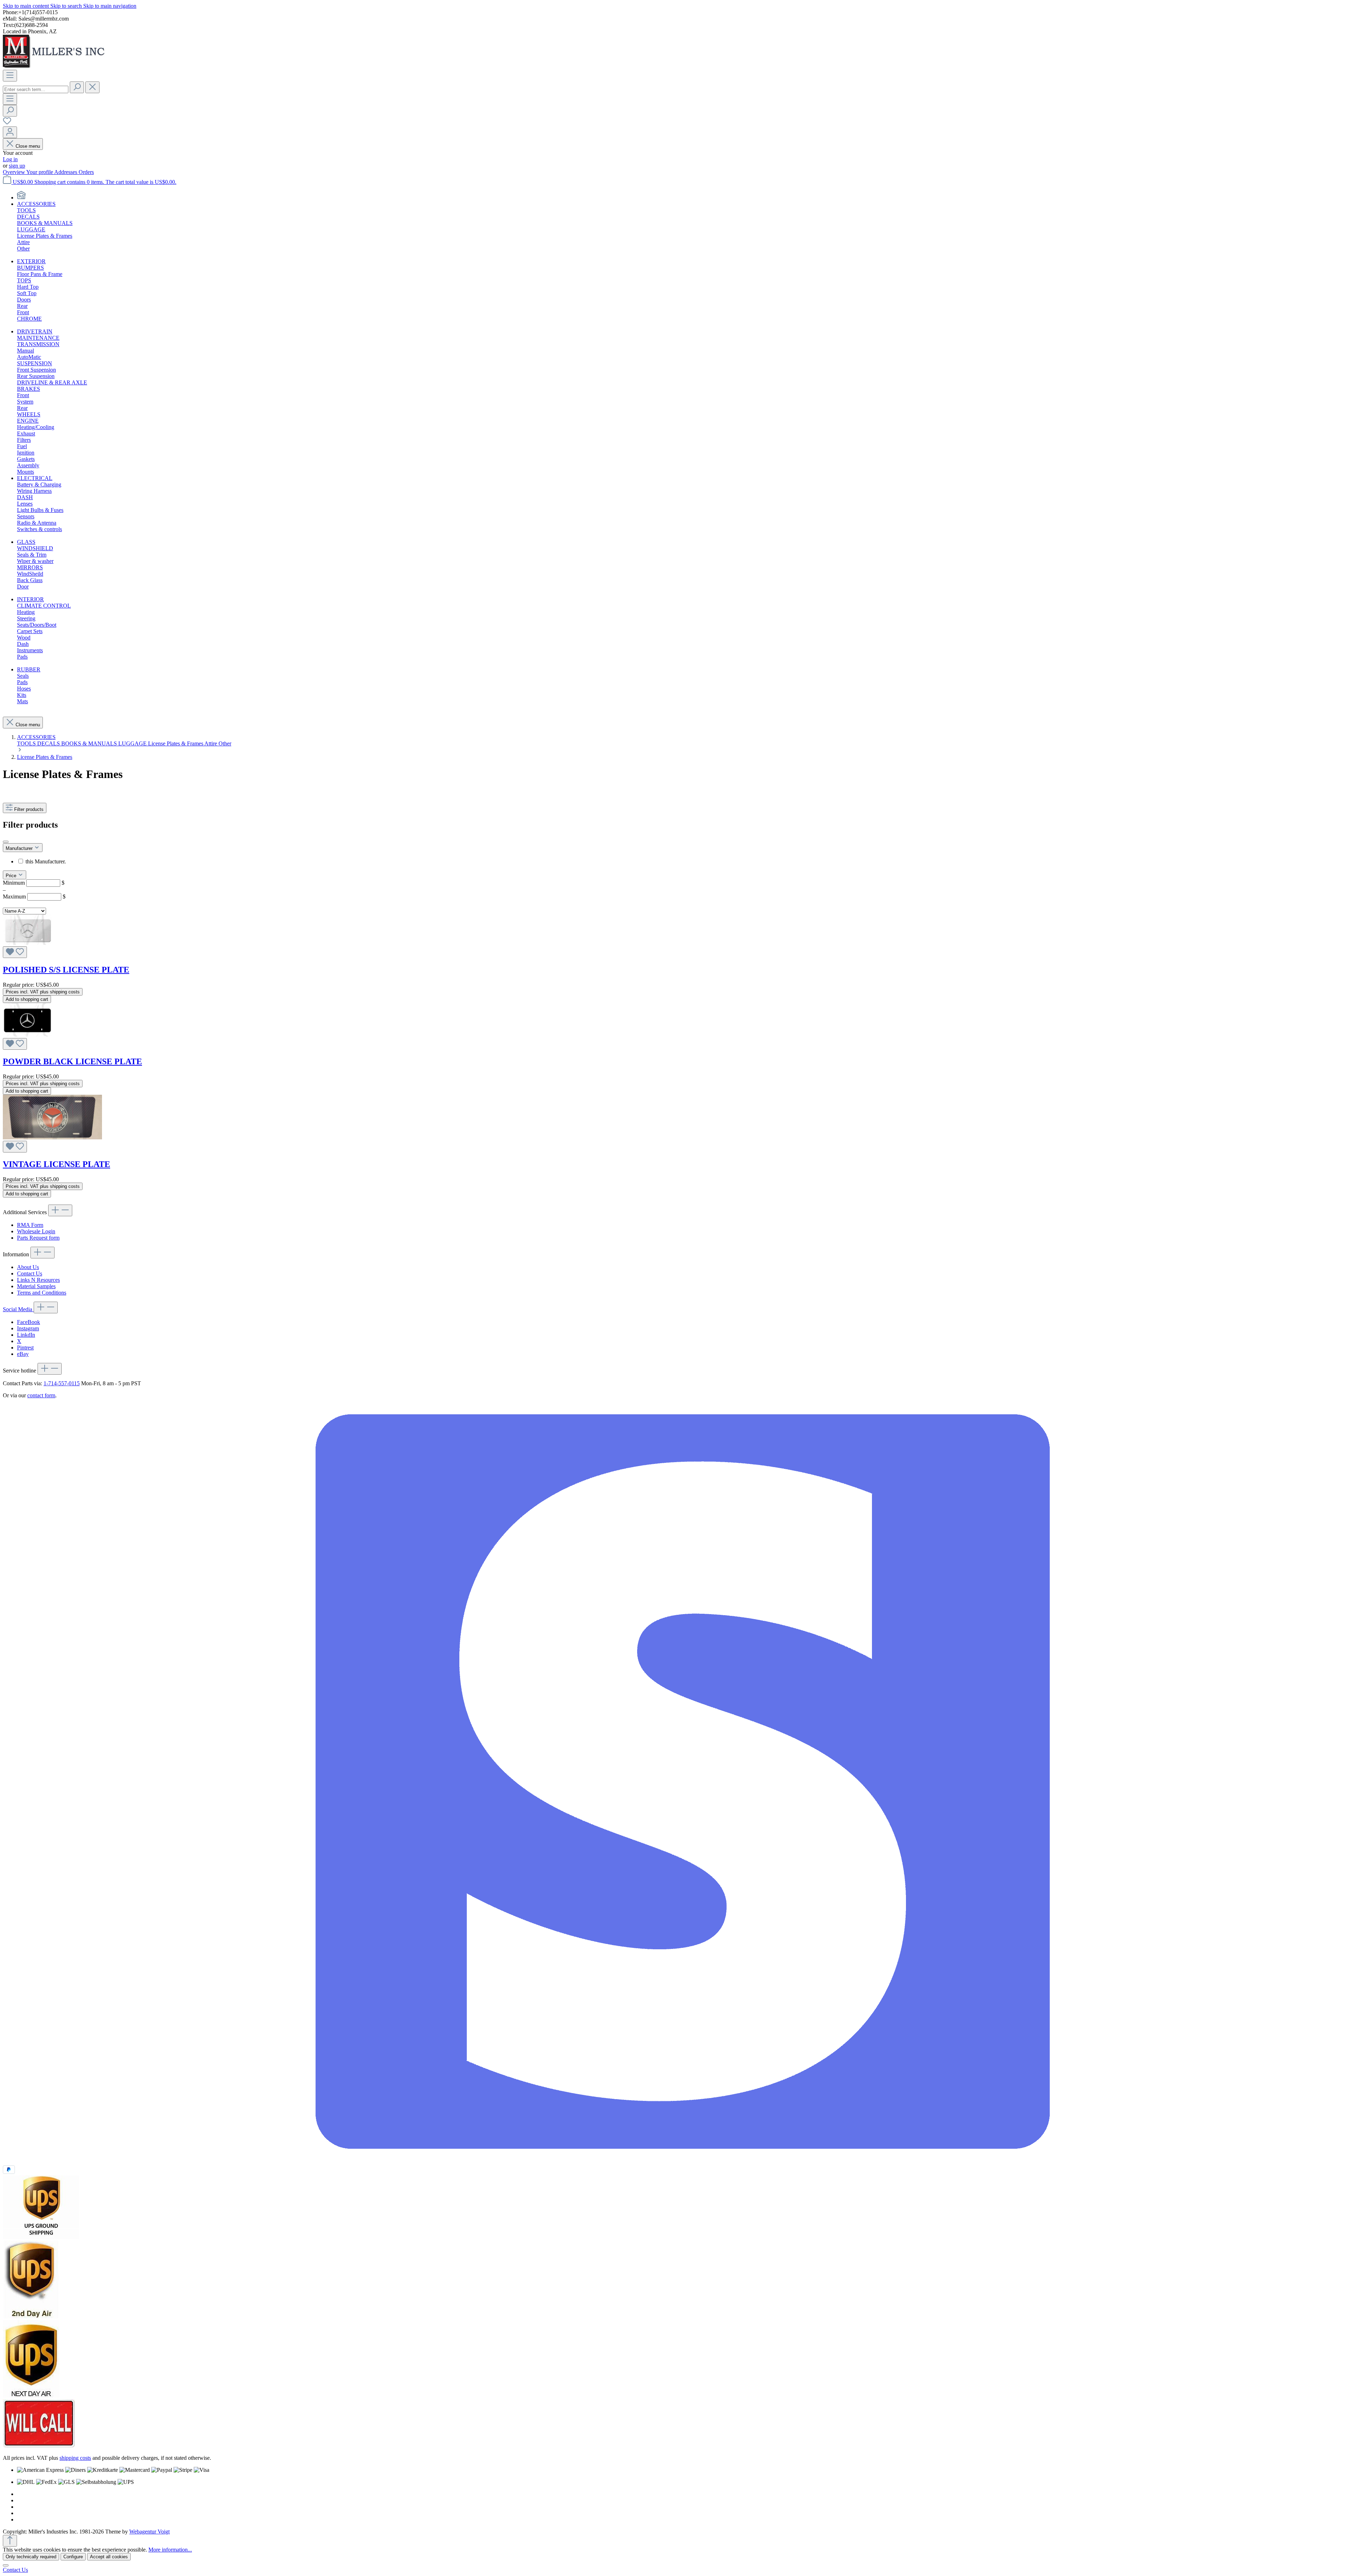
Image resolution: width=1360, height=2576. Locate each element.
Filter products (29, 809)
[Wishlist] (7, 123)
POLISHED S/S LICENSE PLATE (66, 970)
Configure (73, 2557)
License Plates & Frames (176, 743)
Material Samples (36, 1286)
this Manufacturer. (46, 861)
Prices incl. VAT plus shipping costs (43, 992)
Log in (10, 159)
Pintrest (25, 1348)
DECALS (49, 743)
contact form (41, 1395)
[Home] (21, 198)
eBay (23, 1354)
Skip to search (67, 6)
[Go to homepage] (56, 66)
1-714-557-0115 (62, 1383)
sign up (17, 166)
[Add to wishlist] (15, 952)
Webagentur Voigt (149, 2532)
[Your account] (10, 132)
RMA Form (30, 1225)
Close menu (28, 146)
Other (225, 743)
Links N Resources (38, 1280)
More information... (170, 2550)
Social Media (18, 1309)
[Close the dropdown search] (92, 87)
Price (12, 876)
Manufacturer (20, 848)
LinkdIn (26, 1335)
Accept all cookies (109, 2557)
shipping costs (75, 2458)
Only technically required (31, 2557)
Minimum (34, 883)
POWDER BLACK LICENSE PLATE (72, 1061)
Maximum (34, 897)
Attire (211, 743)
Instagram (28, 1328)
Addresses (66, 172)
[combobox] (36, 89)
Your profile (40, 172)
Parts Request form (38, 1238)
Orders (86, 172)
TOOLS (27, 743)
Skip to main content (27, 6)
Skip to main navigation (110, 6)
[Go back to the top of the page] (10, 2541)
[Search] (77, 87)
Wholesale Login (36, 1231)
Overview (15, 172)
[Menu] (10, 76)
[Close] (6, 2565)
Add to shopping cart (27, 999)
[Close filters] (6, 842)
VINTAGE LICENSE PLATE (56, 1164)
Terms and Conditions (42, 1293)
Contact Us (30, 1273)
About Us (28, 1267)
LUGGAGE (133, 743)
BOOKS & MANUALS (90, 743)
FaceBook (29, 1322)
